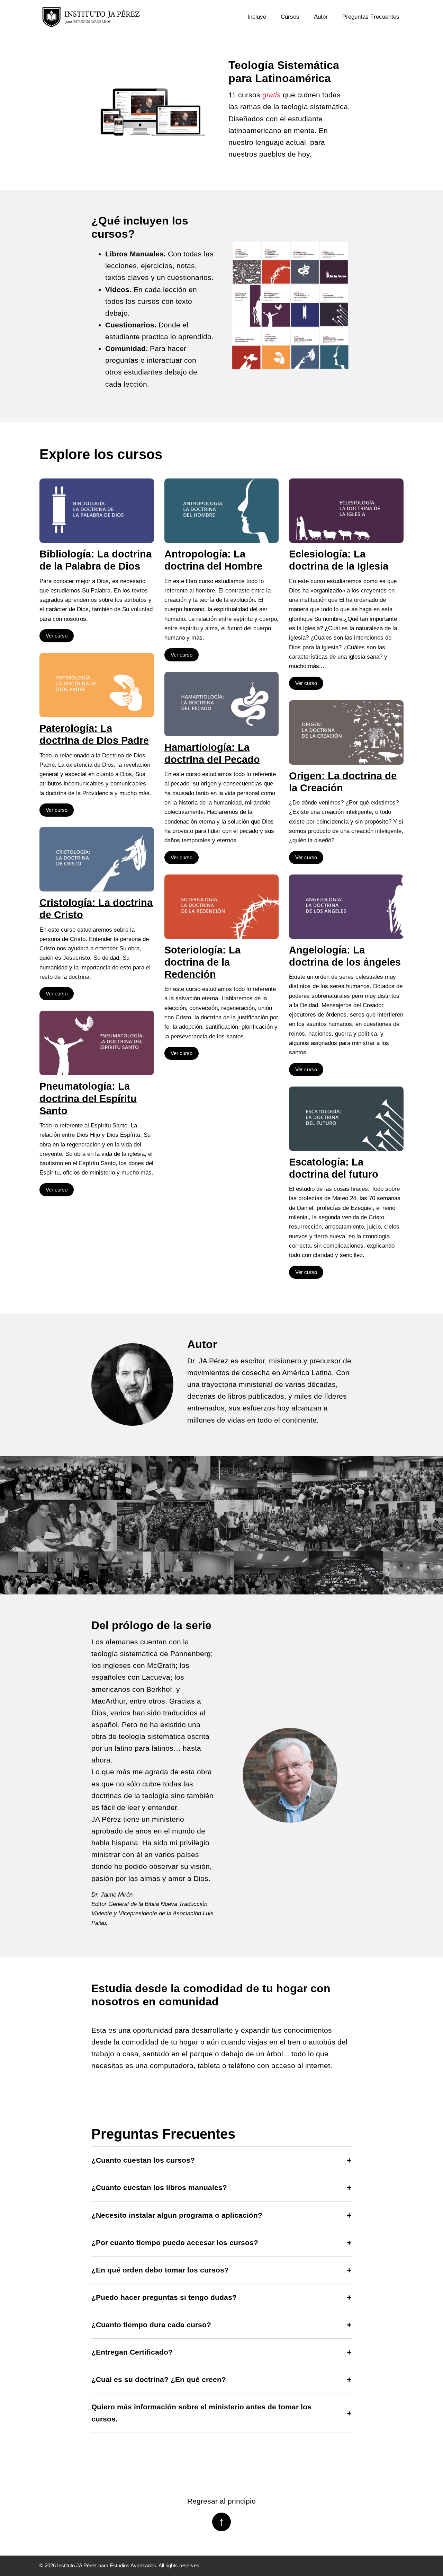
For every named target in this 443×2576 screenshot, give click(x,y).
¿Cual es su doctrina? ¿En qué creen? (159, 2380)
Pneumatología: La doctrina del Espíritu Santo (88, 1098)
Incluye (257, 17)
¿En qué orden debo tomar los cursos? (160, 2270)
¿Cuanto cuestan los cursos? (143, 2160)
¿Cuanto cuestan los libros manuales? (159, 2188)
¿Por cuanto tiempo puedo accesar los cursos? (175, 2243)
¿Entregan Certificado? (132, 2352)
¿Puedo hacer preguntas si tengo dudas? (164, 2297)
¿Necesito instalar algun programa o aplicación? (177, 2215)
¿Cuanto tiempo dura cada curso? (151, 2325)
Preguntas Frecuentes (371, 17)
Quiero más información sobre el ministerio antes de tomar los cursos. (201, 2413)
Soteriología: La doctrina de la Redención (202, 962)
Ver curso (57, 636)
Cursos (290, 17)
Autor (321, 17)
